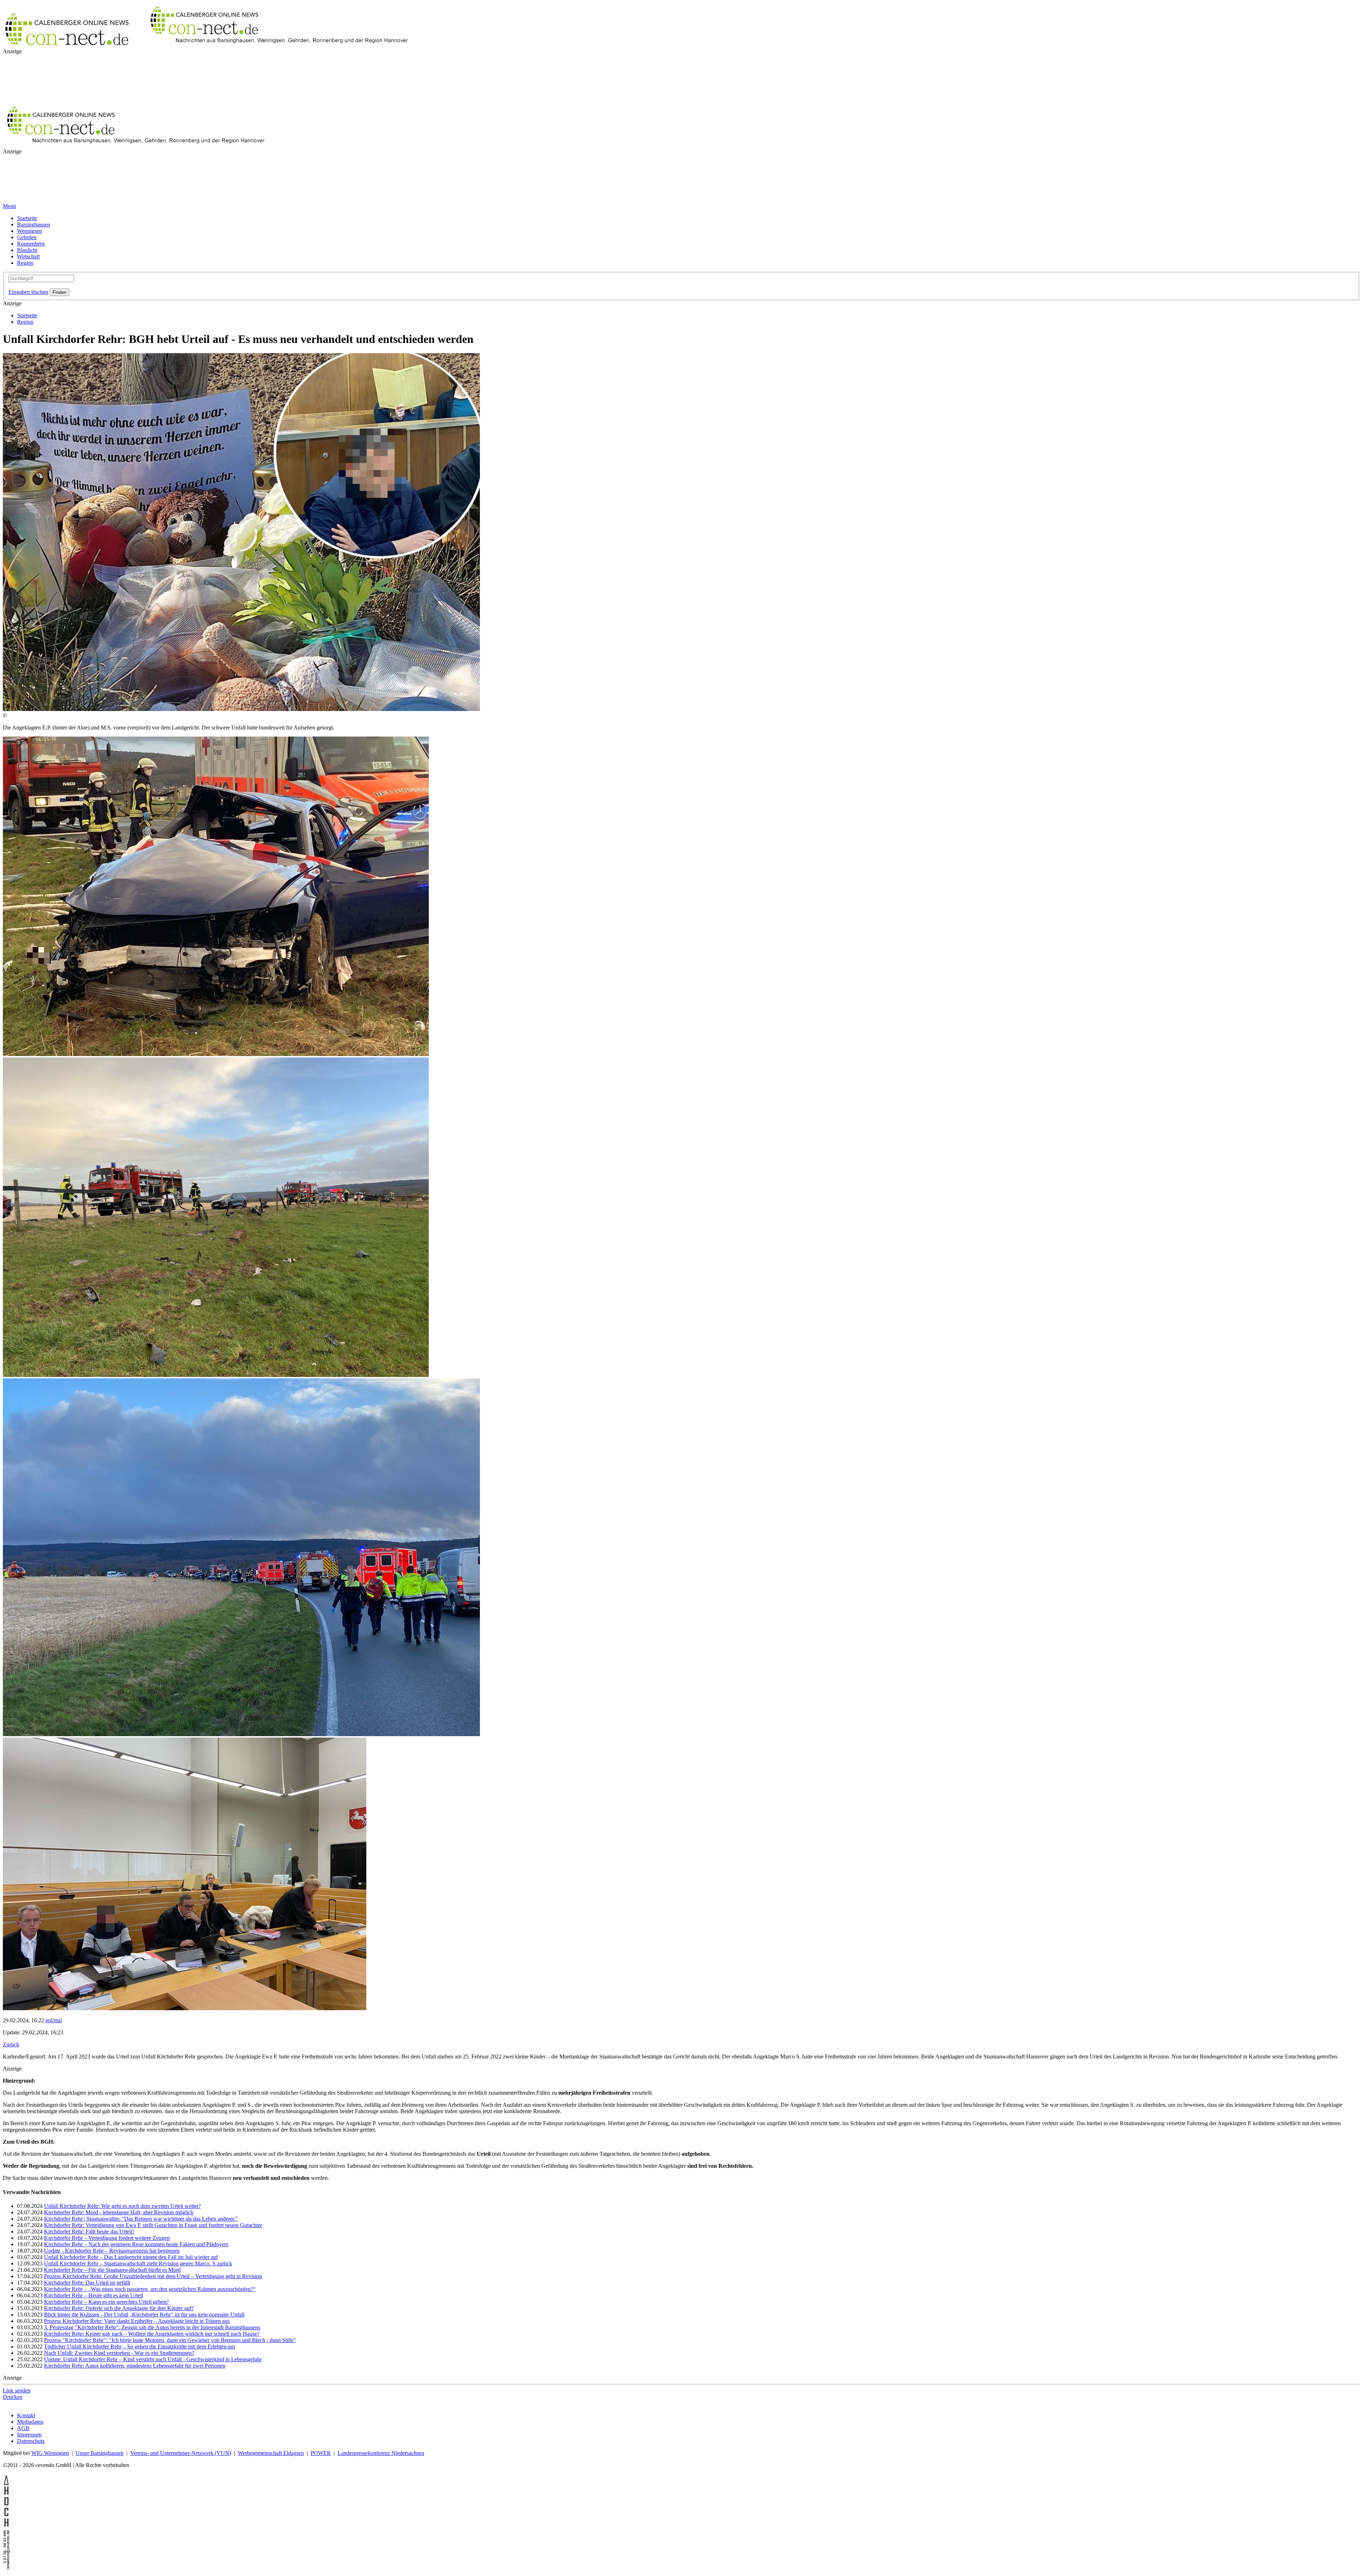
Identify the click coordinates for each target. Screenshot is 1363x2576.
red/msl (54, 2020)
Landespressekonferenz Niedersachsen (381, 2453)
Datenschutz (31, 2441)
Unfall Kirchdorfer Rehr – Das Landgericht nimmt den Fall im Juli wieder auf (131, 2257)
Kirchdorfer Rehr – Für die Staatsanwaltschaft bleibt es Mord (112, 2270)
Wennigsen (29, 231)
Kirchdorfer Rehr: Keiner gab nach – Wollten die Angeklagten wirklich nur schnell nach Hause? (152, 2334)
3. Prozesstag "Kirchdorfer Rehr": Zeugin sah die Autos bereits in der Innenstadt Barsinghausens (152, 2327)
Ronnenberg (31, 244)
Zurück (11, 2044)
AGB (23, 2428)
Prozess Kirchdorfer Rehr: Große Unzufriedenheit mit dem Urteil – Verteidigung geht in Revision (153, 2276)
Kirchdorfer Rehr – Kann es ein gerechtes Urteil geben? (106, 2302)
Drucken (13, 2397)
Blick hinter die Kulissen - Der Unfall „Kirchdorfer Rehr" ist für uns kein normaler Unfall (144, 2315)
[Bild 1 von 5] (241, 709)
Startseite (27, 218)
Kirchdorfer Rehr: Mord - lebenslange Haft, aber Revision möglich (119, 2212)
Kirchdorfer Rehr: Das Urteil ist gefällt (87, 2283)
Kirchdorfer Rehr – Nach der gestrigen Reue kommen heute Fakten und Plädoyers (136, 2244)
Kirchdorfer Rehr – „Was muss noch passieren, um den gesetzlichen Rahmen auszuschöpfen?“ (150, 2289)
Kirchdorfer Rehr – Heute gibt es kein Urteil (94, 2295)
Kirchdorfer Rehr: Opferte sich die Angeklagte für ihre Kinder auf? (119, 2308)
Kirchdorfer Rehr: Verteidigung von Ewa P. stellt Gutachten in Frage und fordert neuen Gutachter (153, 2225)
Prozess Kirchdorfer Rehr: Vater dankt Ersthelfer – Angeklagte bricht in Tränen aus (137, 2321)
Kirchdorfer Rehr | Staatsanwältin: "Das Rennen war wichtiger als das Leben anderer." (141, 2219)
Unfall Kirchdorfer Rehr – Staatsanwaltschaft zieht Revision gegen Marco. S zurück (138, 2263)
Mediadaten (30, 2422)
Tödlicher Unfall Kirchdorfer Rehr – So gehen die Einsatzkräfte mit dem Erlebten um (139, 2347)
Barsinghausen (34, 225)
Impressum (29, 2435)
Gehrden (27, 237)
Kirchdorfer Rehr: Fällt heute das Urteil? (89, 2232)
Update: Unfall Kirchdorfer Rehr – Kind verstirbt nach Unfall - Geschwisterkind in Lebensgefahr (153, 2359)
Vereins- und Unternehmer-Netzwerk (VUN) (181, 2453)
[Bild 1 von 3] (216, 1054)
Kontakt (26, 2415)
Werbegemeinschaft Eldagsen (271, 2453)
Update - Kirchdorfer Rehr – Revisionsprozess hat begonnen (112, 2251)
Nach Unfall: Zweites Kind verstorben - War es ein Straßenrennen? (119, 2353)
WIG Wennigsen (50, 2453)
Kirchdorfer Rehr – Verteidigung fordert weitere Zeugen (107, 2238)
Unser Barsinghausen (100, 2453)
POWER (321, 2453)
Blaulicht (27, 250)
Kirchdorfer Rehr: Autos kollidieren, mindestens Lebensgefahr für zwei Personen (135, 2366)
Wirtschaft (28, 256)
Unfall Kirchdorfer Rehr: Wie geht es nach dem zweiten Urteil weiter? (122, 2206)
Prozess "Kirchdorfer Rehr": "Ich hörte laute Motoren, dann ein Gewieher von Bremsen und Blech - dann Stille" (170, 2340)
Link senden (17, 2391)
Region (25, 263)
